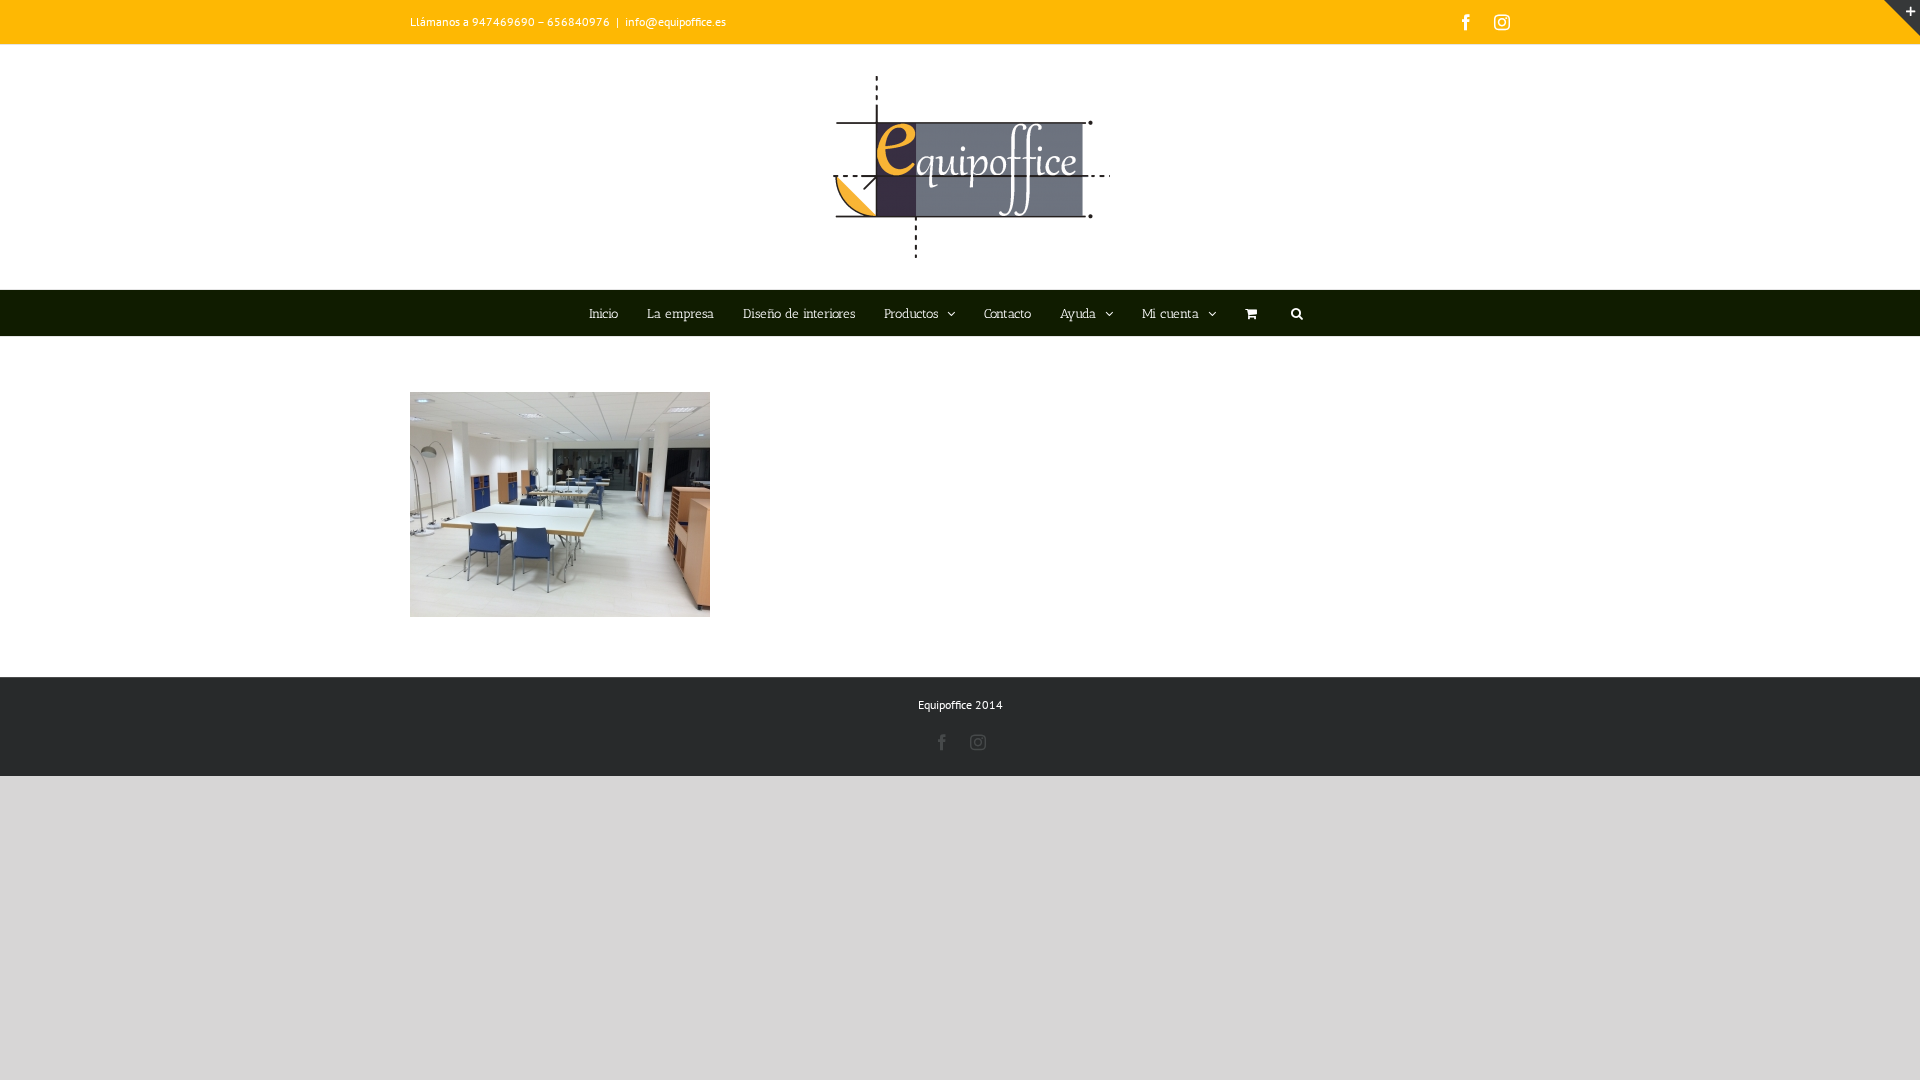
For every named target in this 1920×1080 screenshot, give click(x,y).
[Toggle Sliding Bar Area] (1902, 18)
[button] (1297, 313)
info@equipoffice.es (675, 21)
